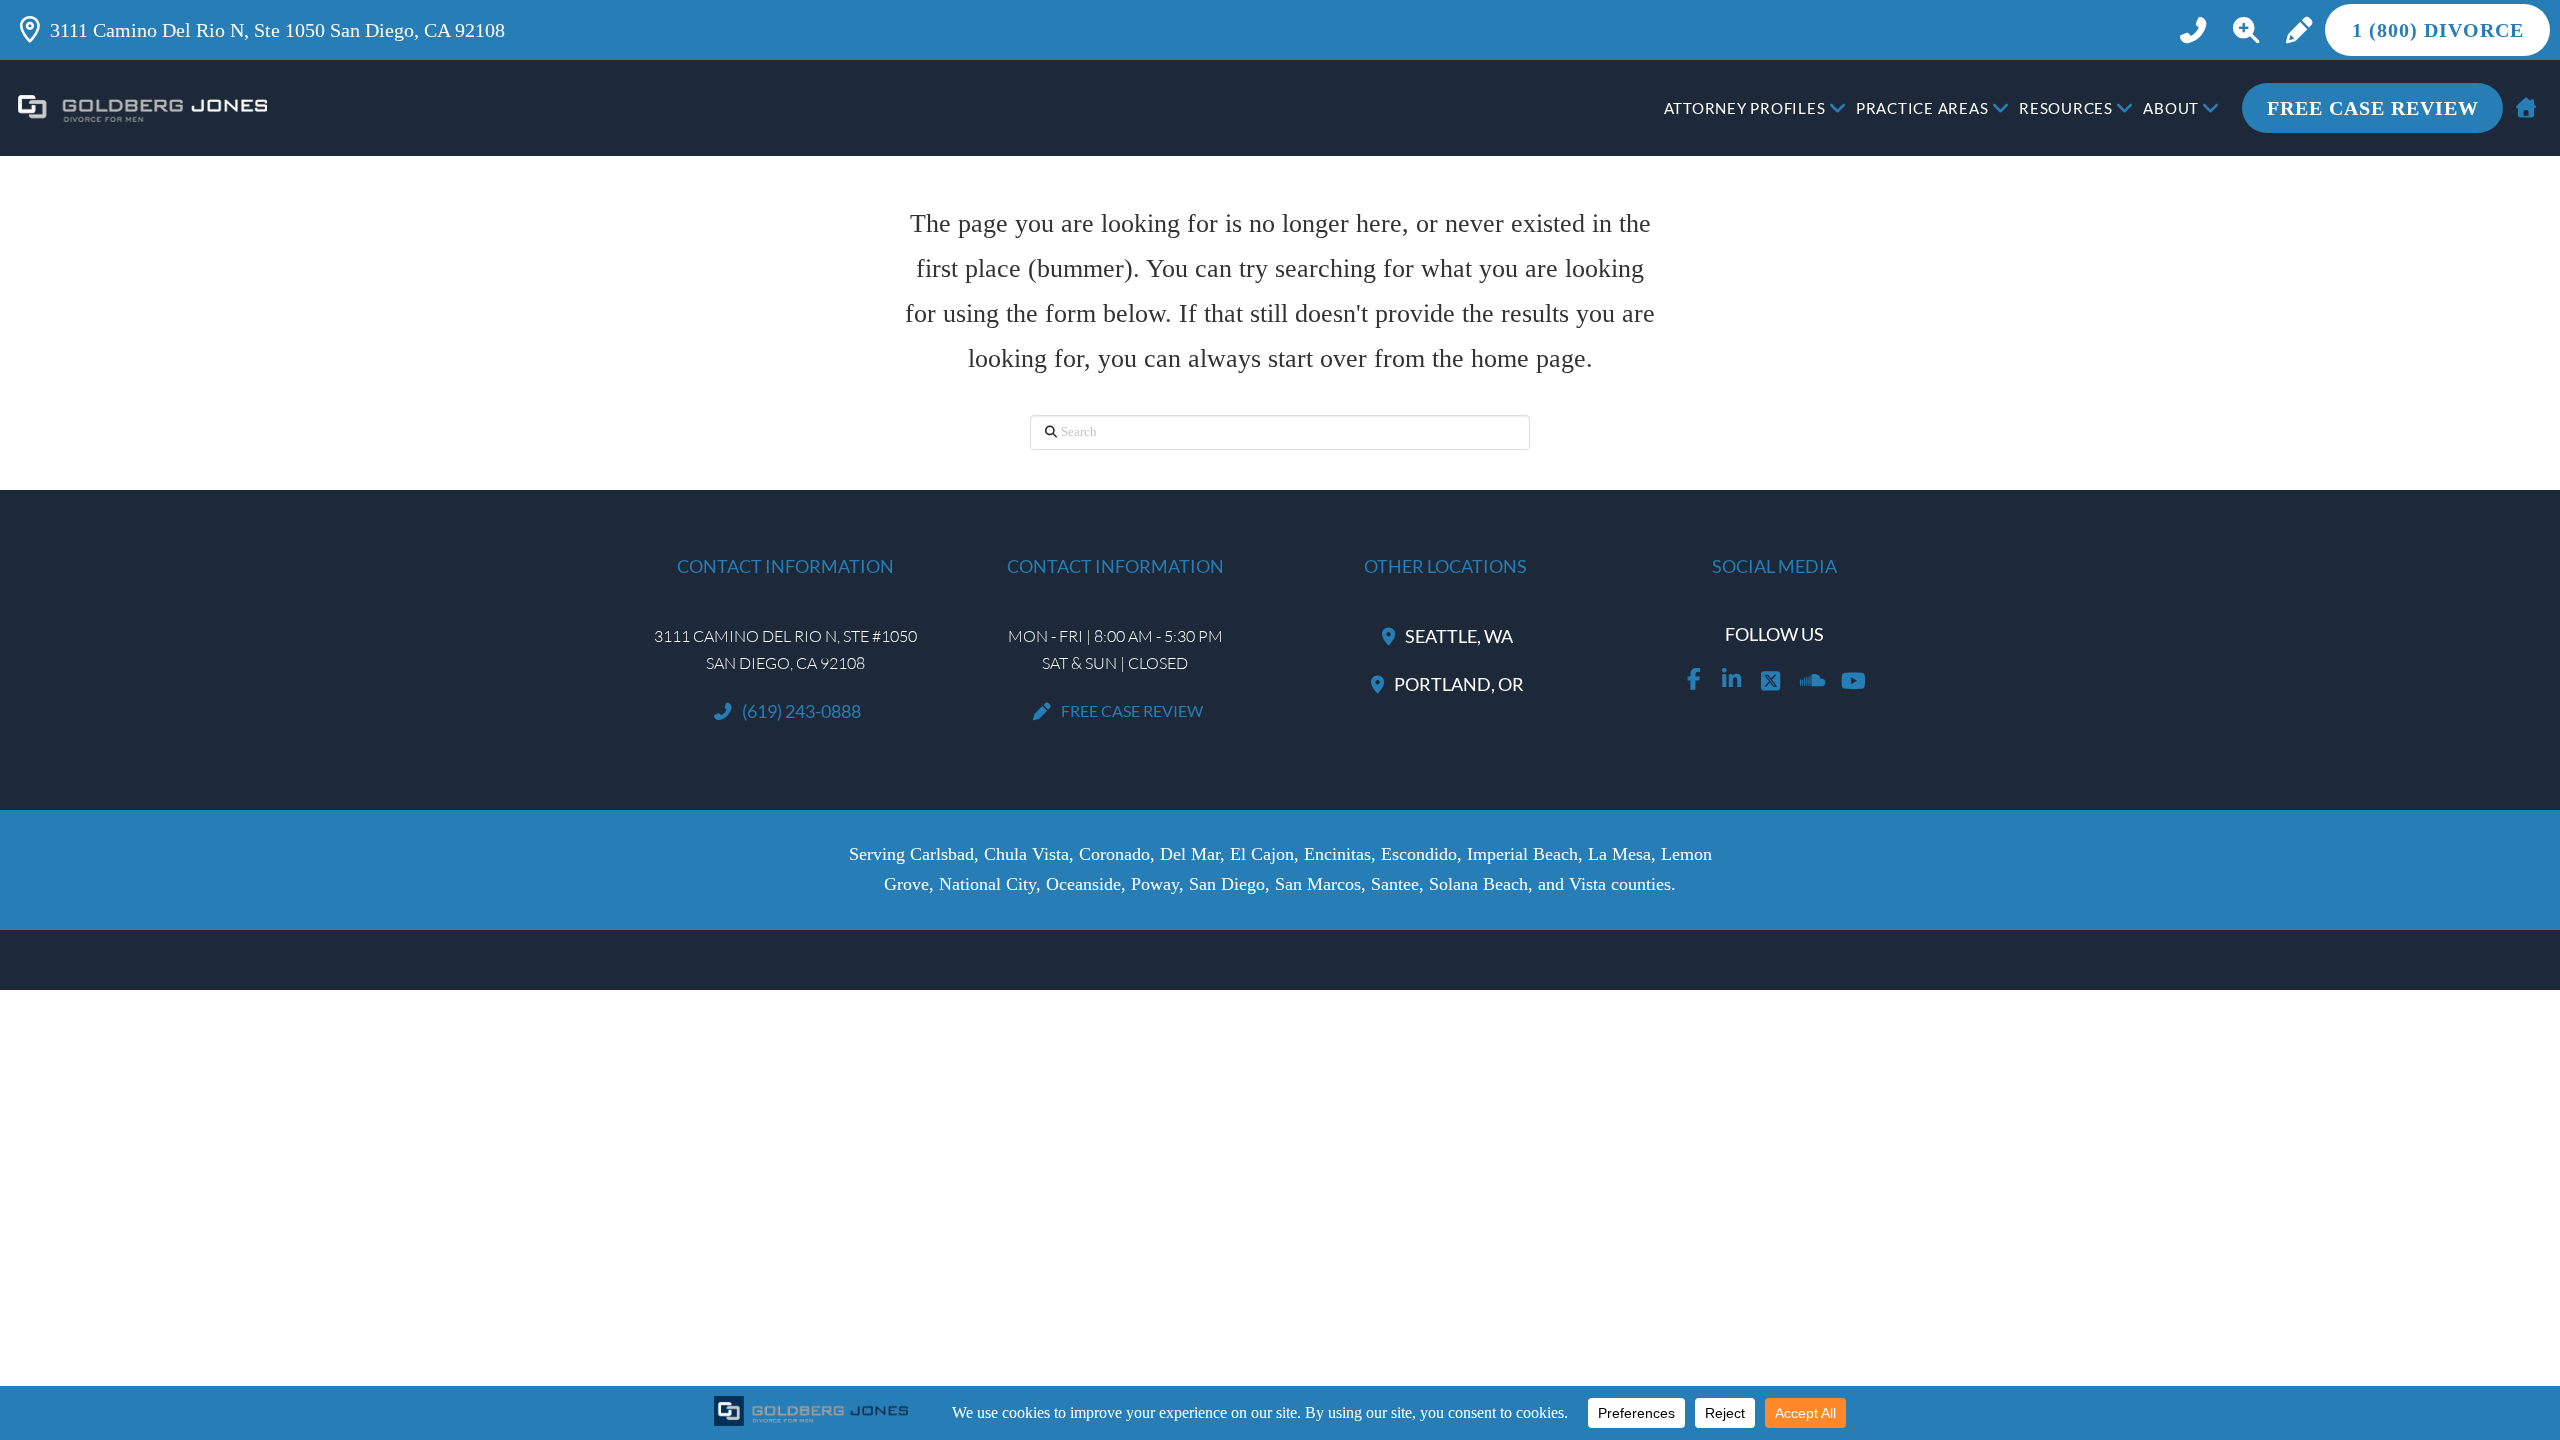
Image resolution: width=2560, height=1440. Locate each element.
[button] (2245, 30)
